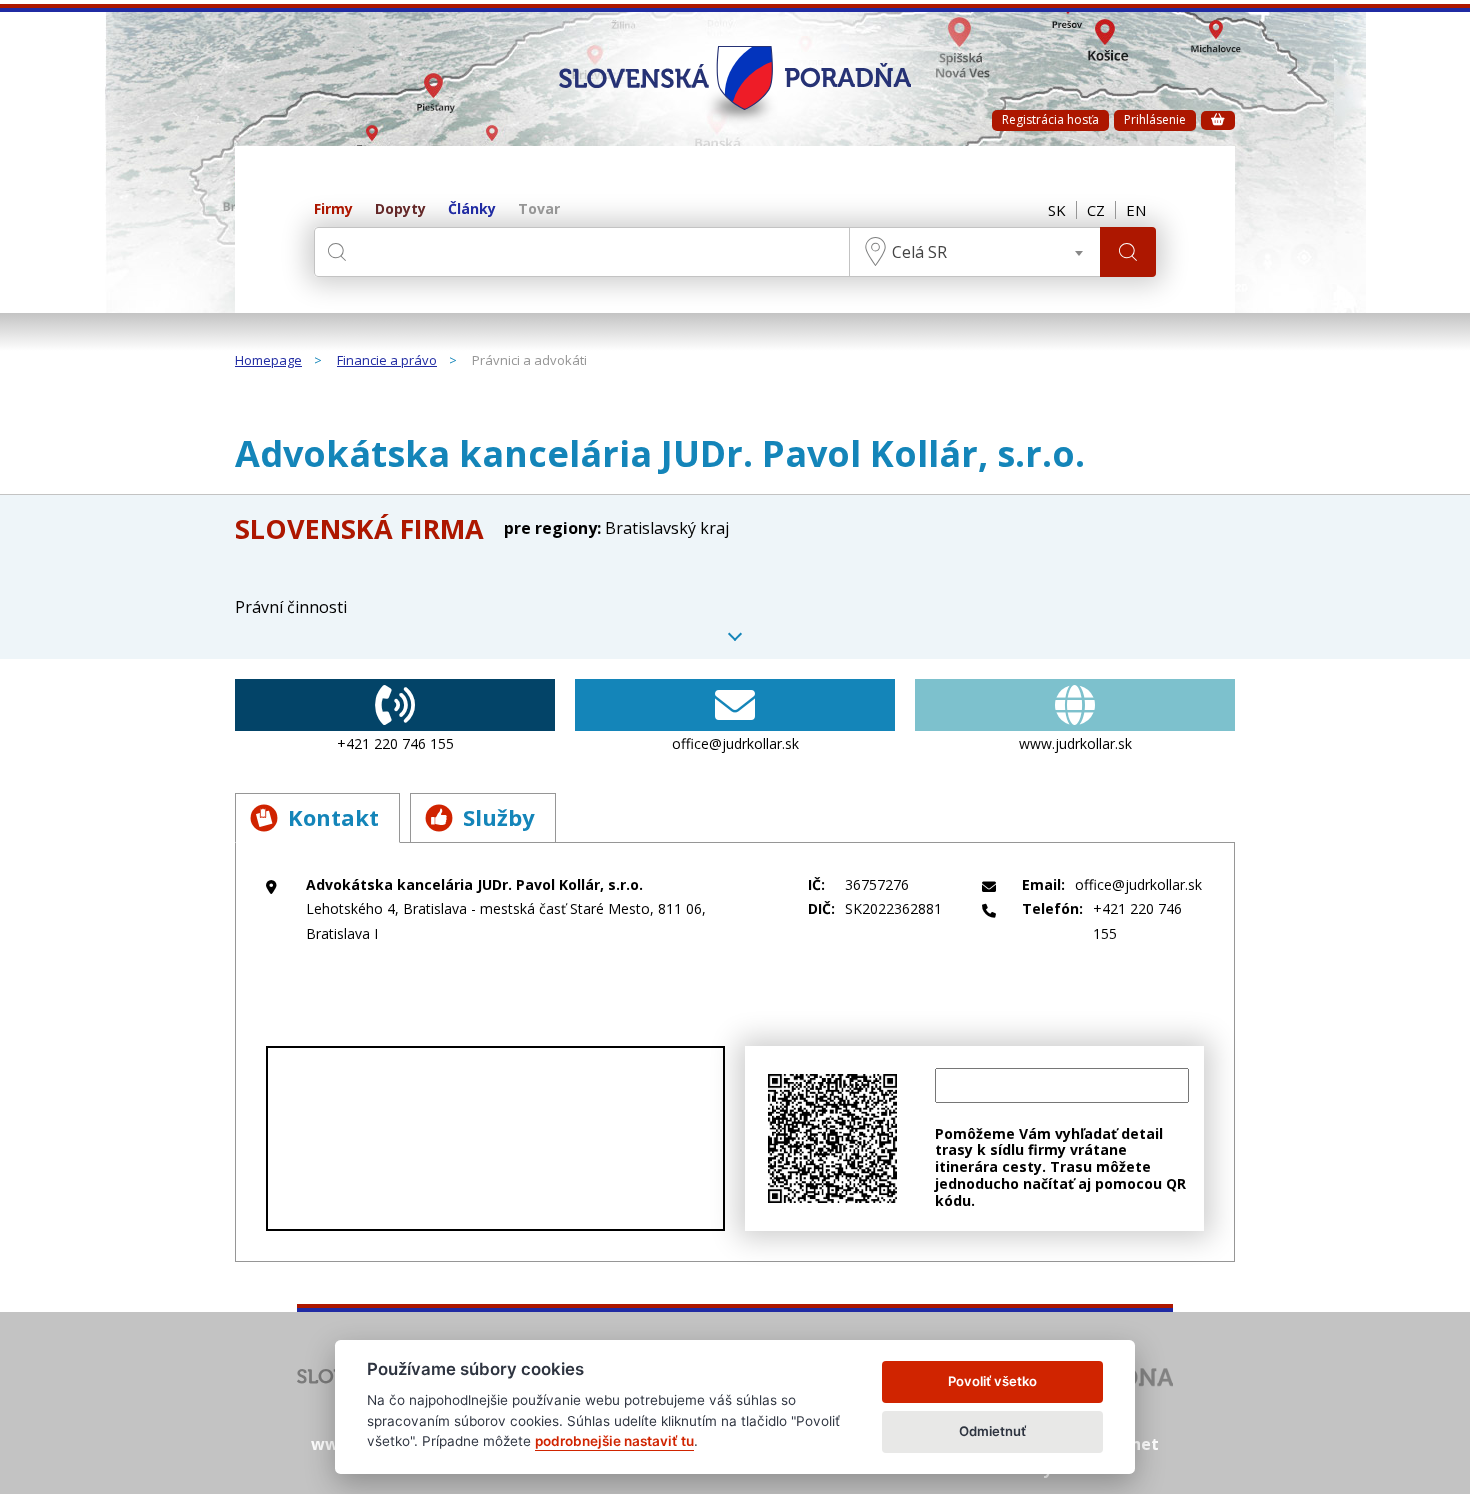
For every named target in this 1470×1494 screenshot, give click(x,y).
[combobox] (975, 252)
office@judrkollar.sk (735, 743)
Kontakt (333, 817)
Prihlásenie (1155, 119)
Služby (499, 817)
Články (472, 209)
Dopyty (400, 209)
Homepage (268, 361)
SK (1057, 210)
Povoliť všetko (992, 1381)
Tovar (539, 209)
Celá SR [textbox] (919, 252)
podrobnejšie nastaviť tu (614, 1441)
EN (1136, 210)
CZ (1096, 210)
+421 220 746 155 (395, 743)
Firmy (333, 209)
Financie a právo (387, 361)
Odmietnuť (992, 1431)
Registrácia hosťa (1050, 119)
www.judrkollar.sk (1075, 743)
